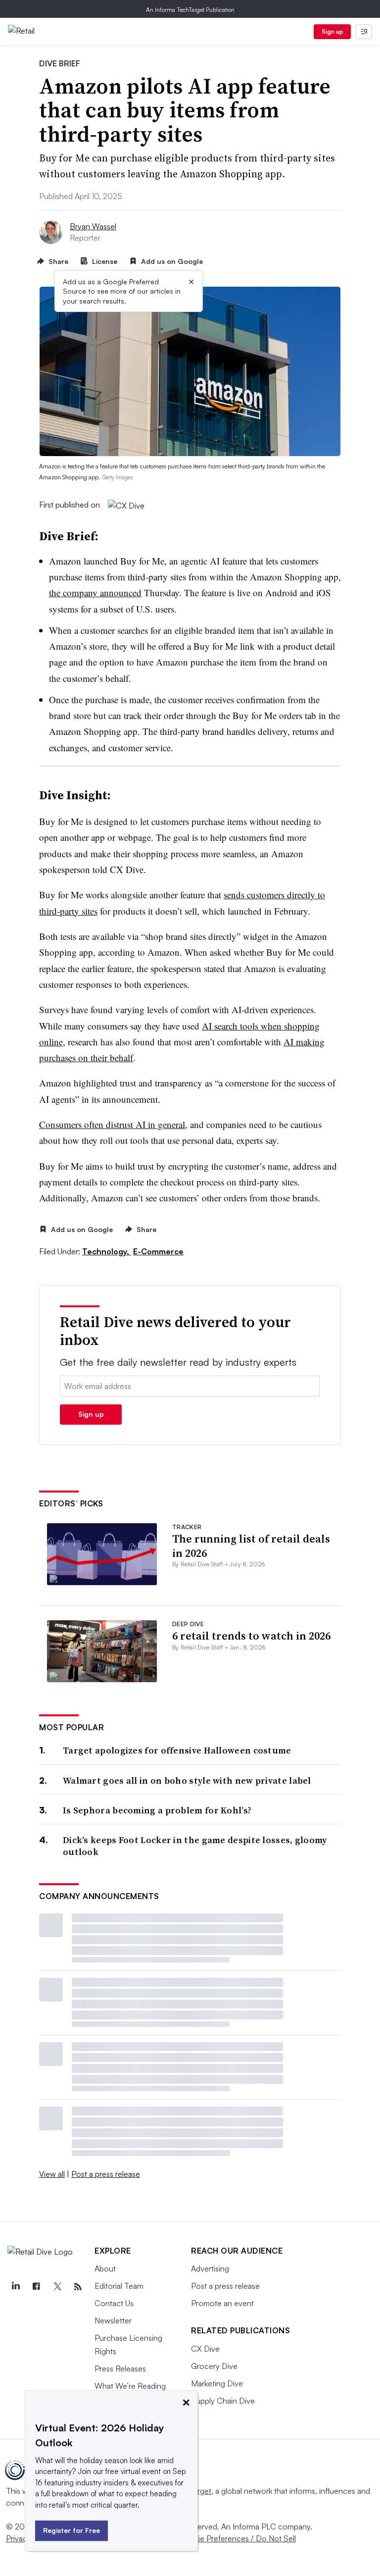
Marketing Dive (217, 2383)
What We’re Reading (130, 2386)
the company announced (95, 592)
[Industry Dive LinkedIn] (15, 2287)
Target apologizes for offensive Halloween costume (177, 1750)
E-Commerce (158, 1251)
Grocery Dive (214, 2366)
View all (52, 2174)
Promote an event (222, 2303)
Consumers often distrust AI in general (112, 1124)
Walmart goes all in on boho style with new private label (187, 1780)
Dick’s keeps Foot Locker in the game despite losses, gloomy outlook (195, 1846)
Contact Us (114, 2303)
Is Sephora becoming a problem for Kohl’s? (157, 1810)
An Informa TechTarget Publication (190, 10)
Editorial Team (119, 2286)
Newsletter (113, 2320)
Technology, (107, 1251)
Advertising (210, 2268)
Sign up (332, 31)
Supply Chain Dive (223, 2401)
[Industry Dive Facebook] (36, 2287)
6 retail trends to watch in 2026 (251, 1636)
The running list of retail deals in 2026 (251, 1546)
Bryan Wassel (93, 226)
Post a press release (106, 2174)
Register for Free (71, 2530)
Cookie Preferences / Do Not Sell (237, 2538)
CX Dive (205, 2349)
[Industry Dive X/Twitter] (57, 2287)
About (105, 2268)
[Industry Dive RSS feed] (78, 2287)
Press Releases (120, 2369)
